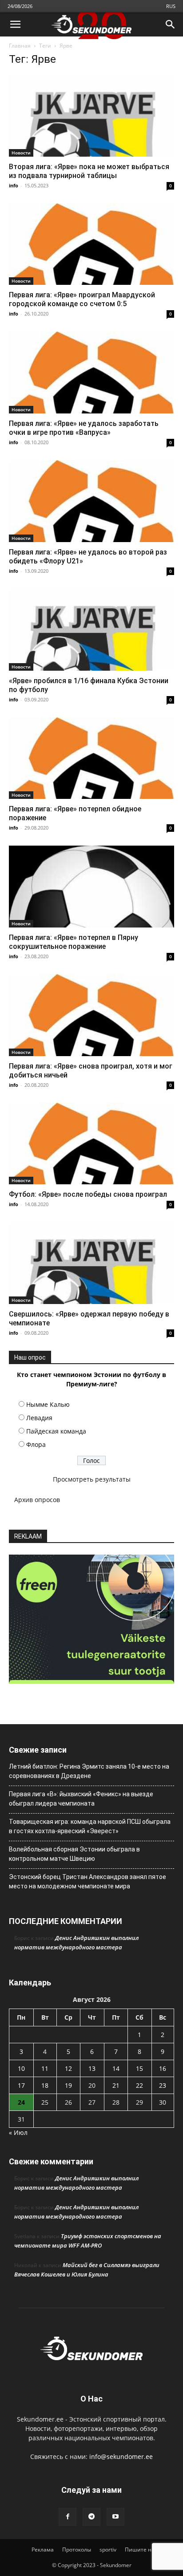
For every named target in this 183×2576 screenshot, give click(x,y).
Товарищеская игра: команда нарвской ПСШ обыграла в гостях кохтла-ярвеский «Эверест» (90, 1826)
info (14, 185)
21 (116, 2085)
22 (139, 2085)
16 (163, 2068)
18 (45, 2085)
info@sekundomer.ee (121, 2457)
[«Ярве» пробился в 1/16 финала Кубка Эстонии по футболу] (91, 630)
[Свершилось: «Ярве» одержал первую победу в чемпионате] (91, 1263)
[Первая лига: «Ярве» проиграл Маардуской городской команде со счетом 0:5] (91, 244)
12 (68, 2068)
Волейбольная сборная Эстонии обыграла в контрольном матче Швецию (74, 1854)
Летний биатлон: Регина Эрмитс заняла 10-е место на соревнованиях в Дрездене (89, 1771)
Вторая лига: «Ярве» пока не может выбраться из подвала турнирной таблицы (89, 171)
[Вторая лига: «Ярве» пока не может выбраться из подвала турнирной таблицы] (91, 116)
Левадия (39, 1418)
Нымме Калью (48, 1404)
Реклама (43, 2550)
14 (116, 2068)
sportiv (108, 2550)
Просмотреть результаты (92, 1479)
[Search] (171, 24)
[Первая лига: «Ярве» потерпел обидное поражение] (91, 758)
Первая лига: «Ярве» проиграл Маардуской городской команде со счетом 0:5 (82, 299)
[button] (15, 24)
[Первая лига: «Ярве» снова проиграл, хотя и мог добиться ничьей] (91, 1015)
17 (21, 2085)
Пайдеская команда (56, 1431)
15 (139, 2068)
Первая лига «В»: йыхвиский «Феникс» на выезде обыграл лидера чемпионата (81, 1799)
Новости (21, 153)
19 (68, 2085)
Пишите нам (142, 2550)
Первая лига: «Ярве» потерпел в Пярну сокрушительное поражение (74, 942)
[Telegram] (91, 2517)
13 (92, 2068)
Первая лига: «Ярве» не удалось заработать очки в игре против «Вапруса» (84, 428)
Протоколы (77, 2550)
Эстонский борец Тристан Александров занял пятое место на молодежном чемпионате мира (88, 1881)
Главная (20, 46)
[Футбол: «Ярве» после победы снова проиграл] (91, 1144)
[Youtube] (115, 2517)
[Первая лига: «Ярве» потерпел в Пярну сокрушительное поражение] (91, 887)
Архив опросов (37, 1500)
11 (45, 2068)
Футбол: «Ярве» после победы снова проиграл (88, 1194)
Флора (36, 1444)
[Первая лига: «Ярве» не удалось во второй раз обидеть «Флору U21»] (91, 501)
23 (163, 2085)
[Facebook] (68, 2517)
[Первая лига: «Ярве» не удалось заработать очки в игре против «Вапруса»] (91, 373)
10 (21, 2068)
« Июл (18, 2132)
